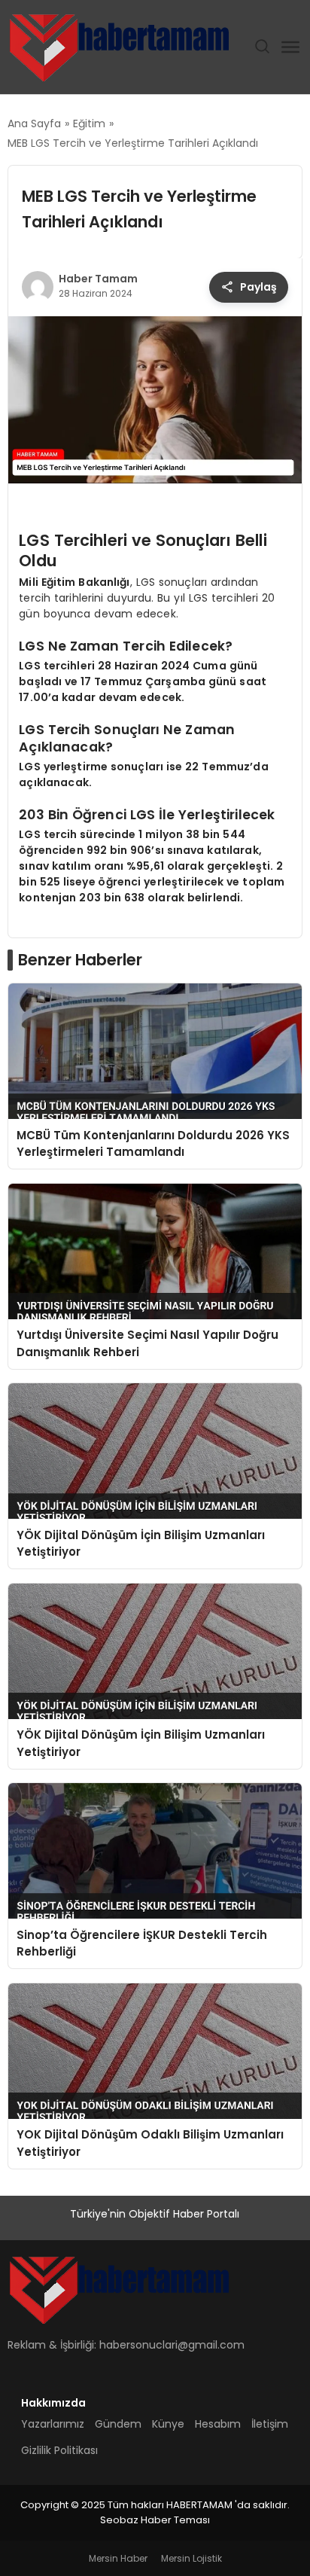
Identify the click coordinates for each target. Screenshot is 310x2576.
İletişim (270, 2424)
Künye (168, 2424)
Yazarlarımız (53, 2424)
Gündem (118, 2424)
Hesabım (218, 2424)
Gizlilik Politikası (59, 2450)
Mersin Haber (118, 2558)
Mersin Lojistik (191, 2558)
